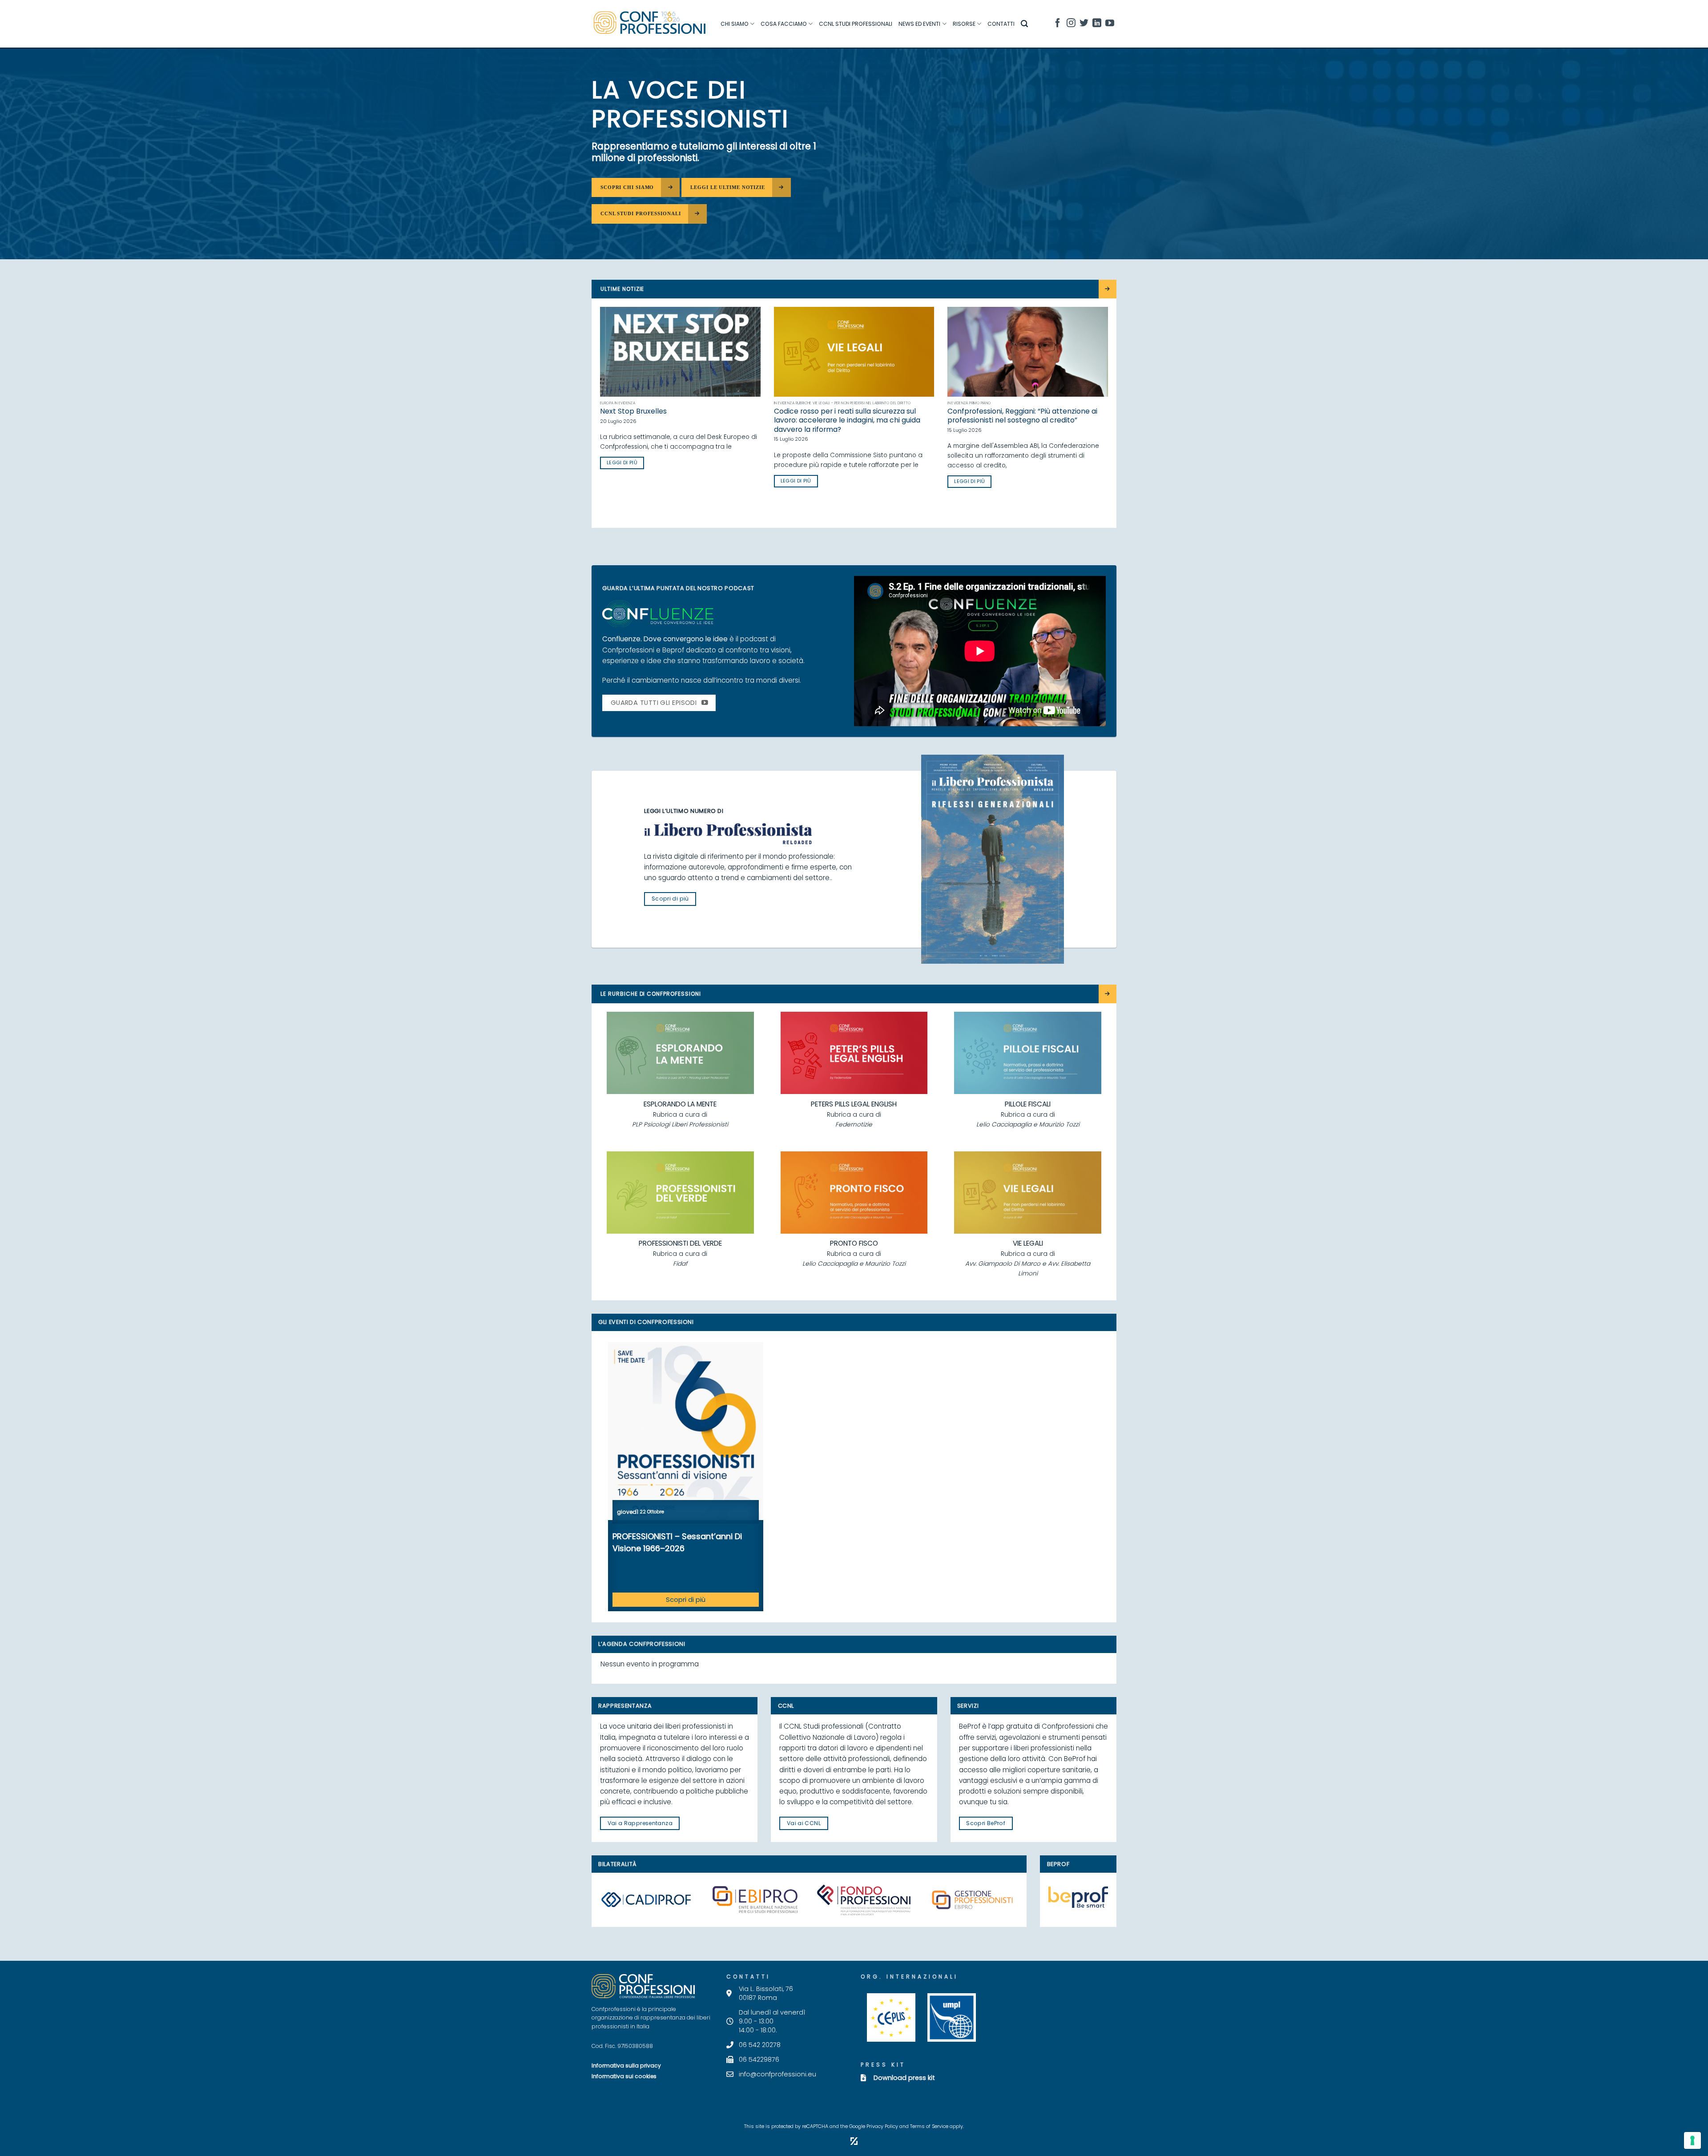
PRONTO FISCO (854, 1243)
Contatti (1001, 24)
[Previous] (598, 417)
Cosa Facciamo (784, 24)
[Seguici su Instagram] (1071, 24)
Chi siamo (735, 24)
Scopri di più (686, 1599)
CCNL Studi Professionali (856, 24)
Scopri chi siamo (627, 187)
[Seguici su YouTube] (1110, 24)
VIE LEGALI (1028, 1243)
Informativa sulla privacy (626, 2065)
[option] (686, 1477)
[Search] (1024, 24)
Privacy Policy (882, 2126)
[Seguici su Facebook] (1058, 24)
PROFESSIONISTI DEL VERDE (680, 1243)
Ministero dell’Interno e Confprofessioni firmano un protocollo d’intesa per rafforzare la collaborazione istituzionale (1013, 420)
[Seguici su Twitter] (1084, 24)
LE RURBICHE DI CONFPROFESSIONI (651, 994)
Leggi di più (784, 500)
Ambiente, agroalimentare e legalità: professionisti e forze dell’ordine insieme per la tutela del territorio (668, 420)
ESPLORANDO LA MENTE (680, 1104)
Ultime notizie (622, 289)
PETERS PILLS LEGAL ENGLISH (854, 1104)
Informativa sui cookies (624, 2076)
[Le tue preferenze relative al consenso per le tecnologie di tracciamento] (1692, 2140)
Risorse (964, 24)
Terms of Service (929, 2126)
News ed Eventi (919, 24)
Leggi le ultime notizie (728, 187)
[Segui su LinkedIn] (1097, 24)
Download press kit (904, 2078)
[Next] (1110, 417)
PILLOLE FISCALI (1028, 1104)
